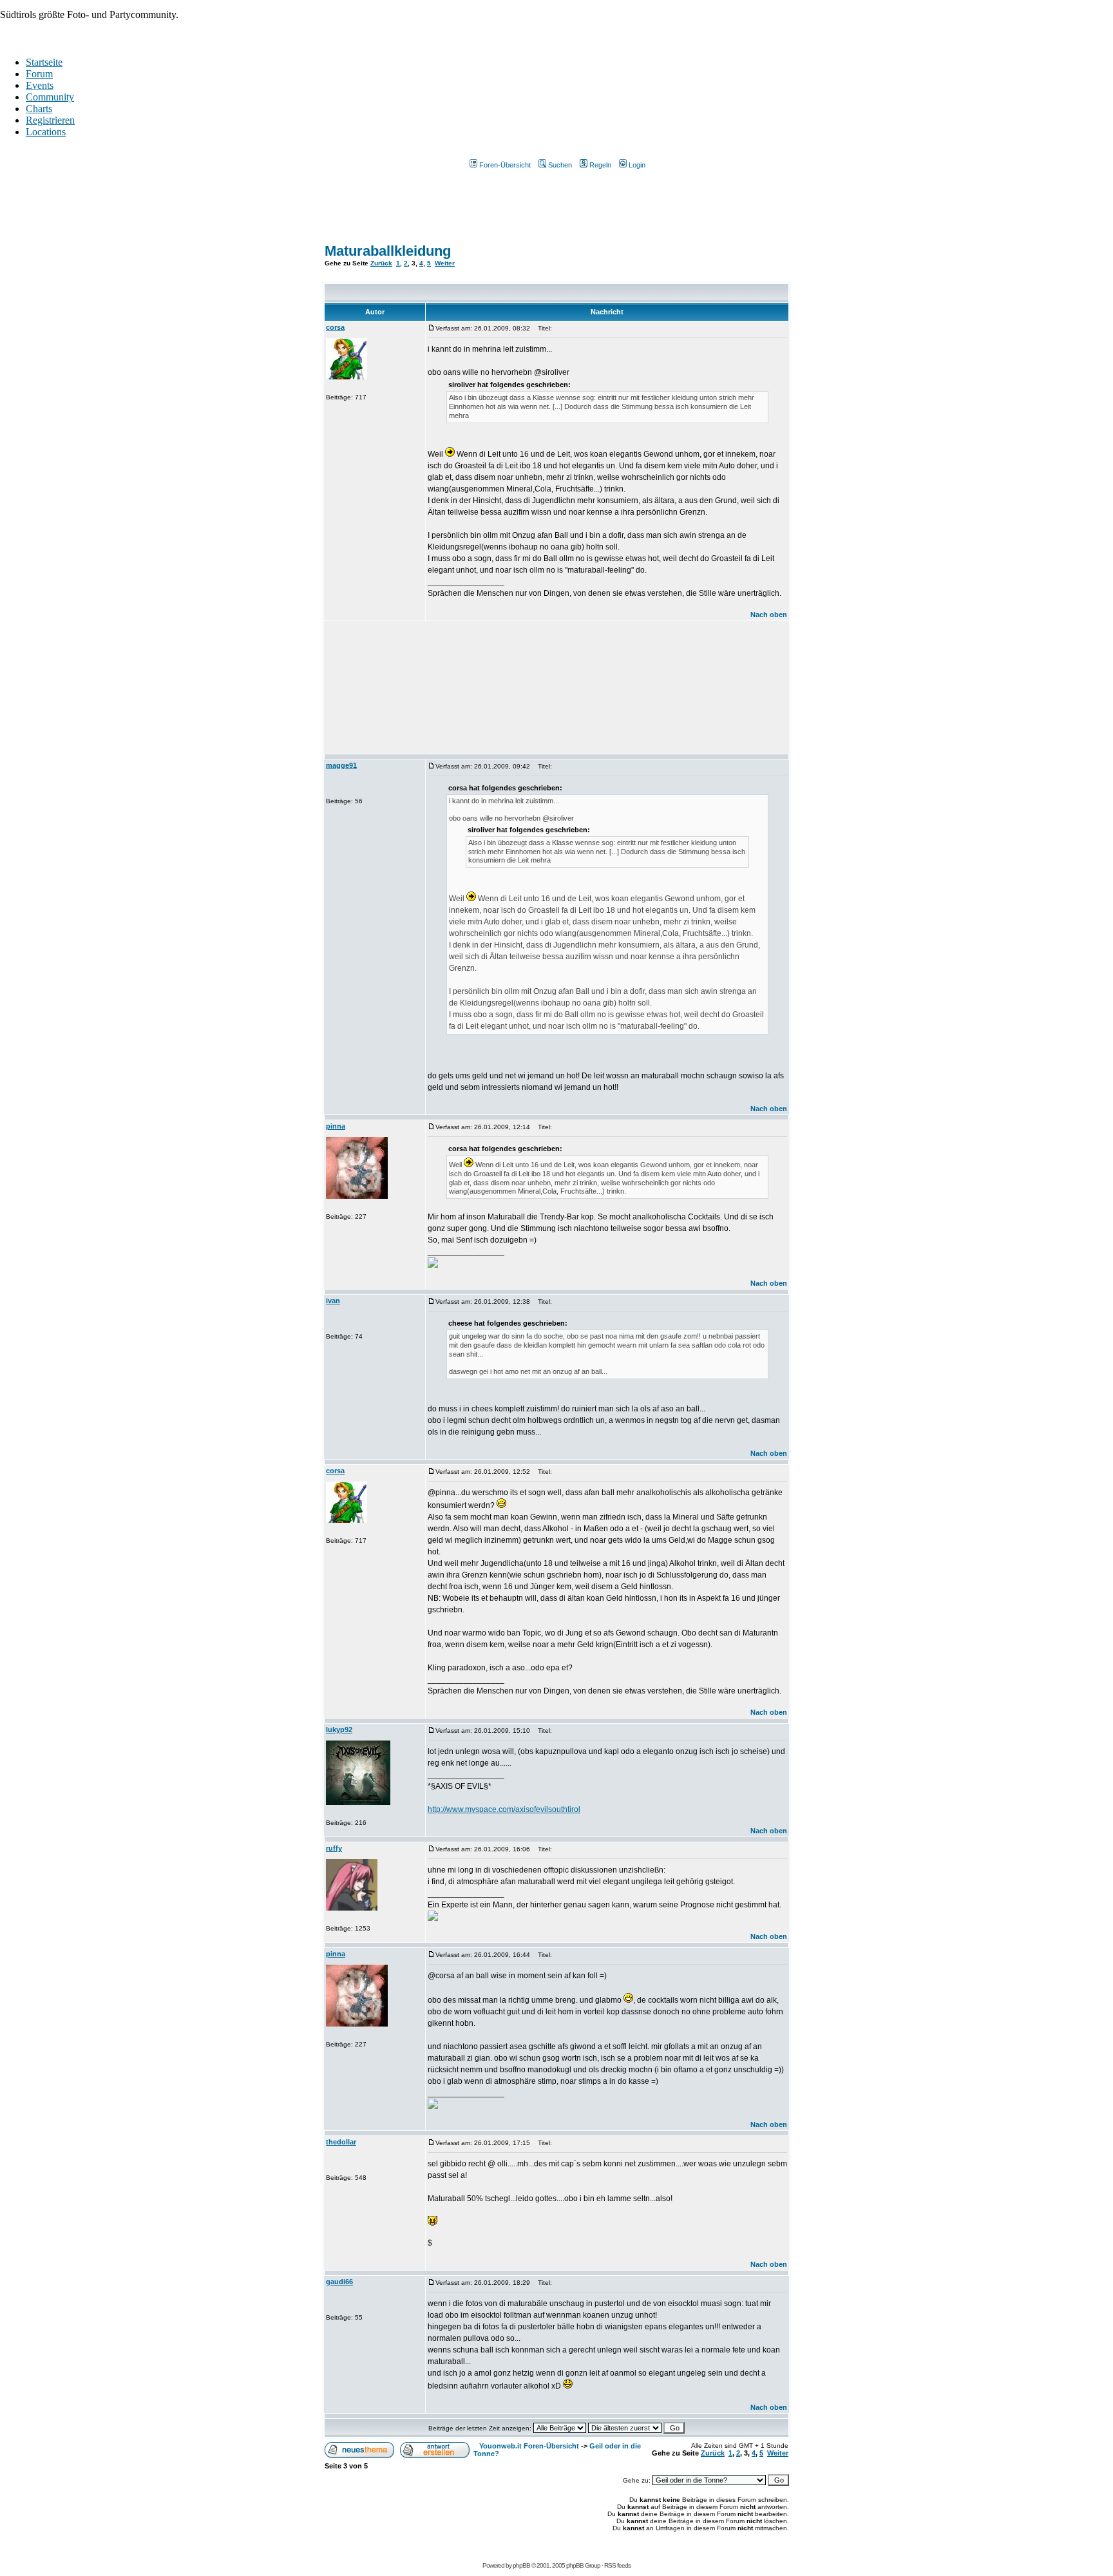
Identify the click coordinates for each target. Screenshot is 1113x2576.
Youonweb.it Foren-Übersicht (529, 2446)
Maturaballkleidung (388, 251)
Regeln (600, 165)
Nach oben (769, 615)
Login (637, 165)
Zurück (381, 263)
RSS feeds (617, 2565)
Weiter (445, 263)
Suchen (560, 165)
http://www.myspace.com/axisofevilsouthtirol (504, 1809)
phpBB (521, 2565)
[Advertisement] (556, 211)
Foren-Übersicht (505, 165)
